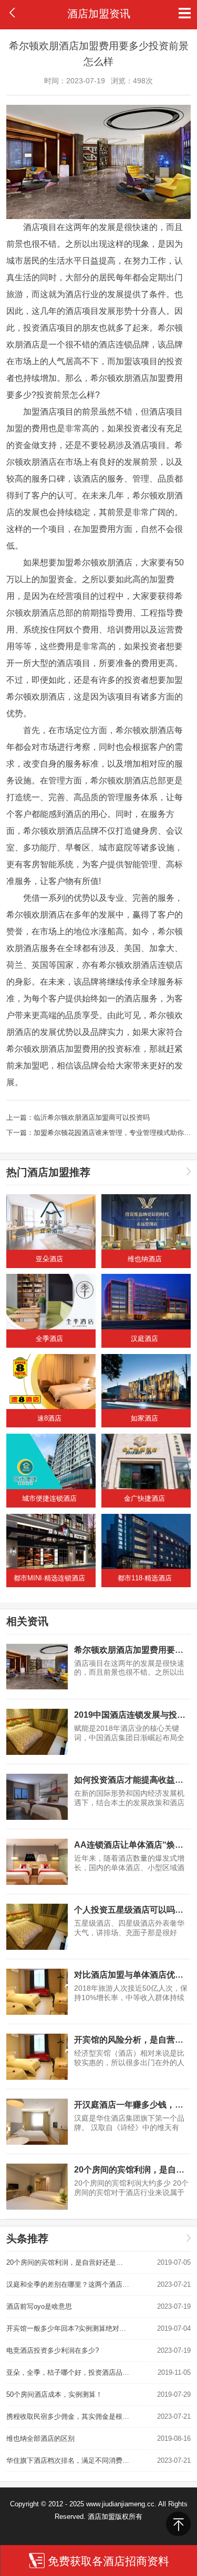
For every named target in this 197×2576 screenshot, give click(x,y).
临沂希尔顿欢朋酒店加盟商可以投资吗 (92, 1117)
